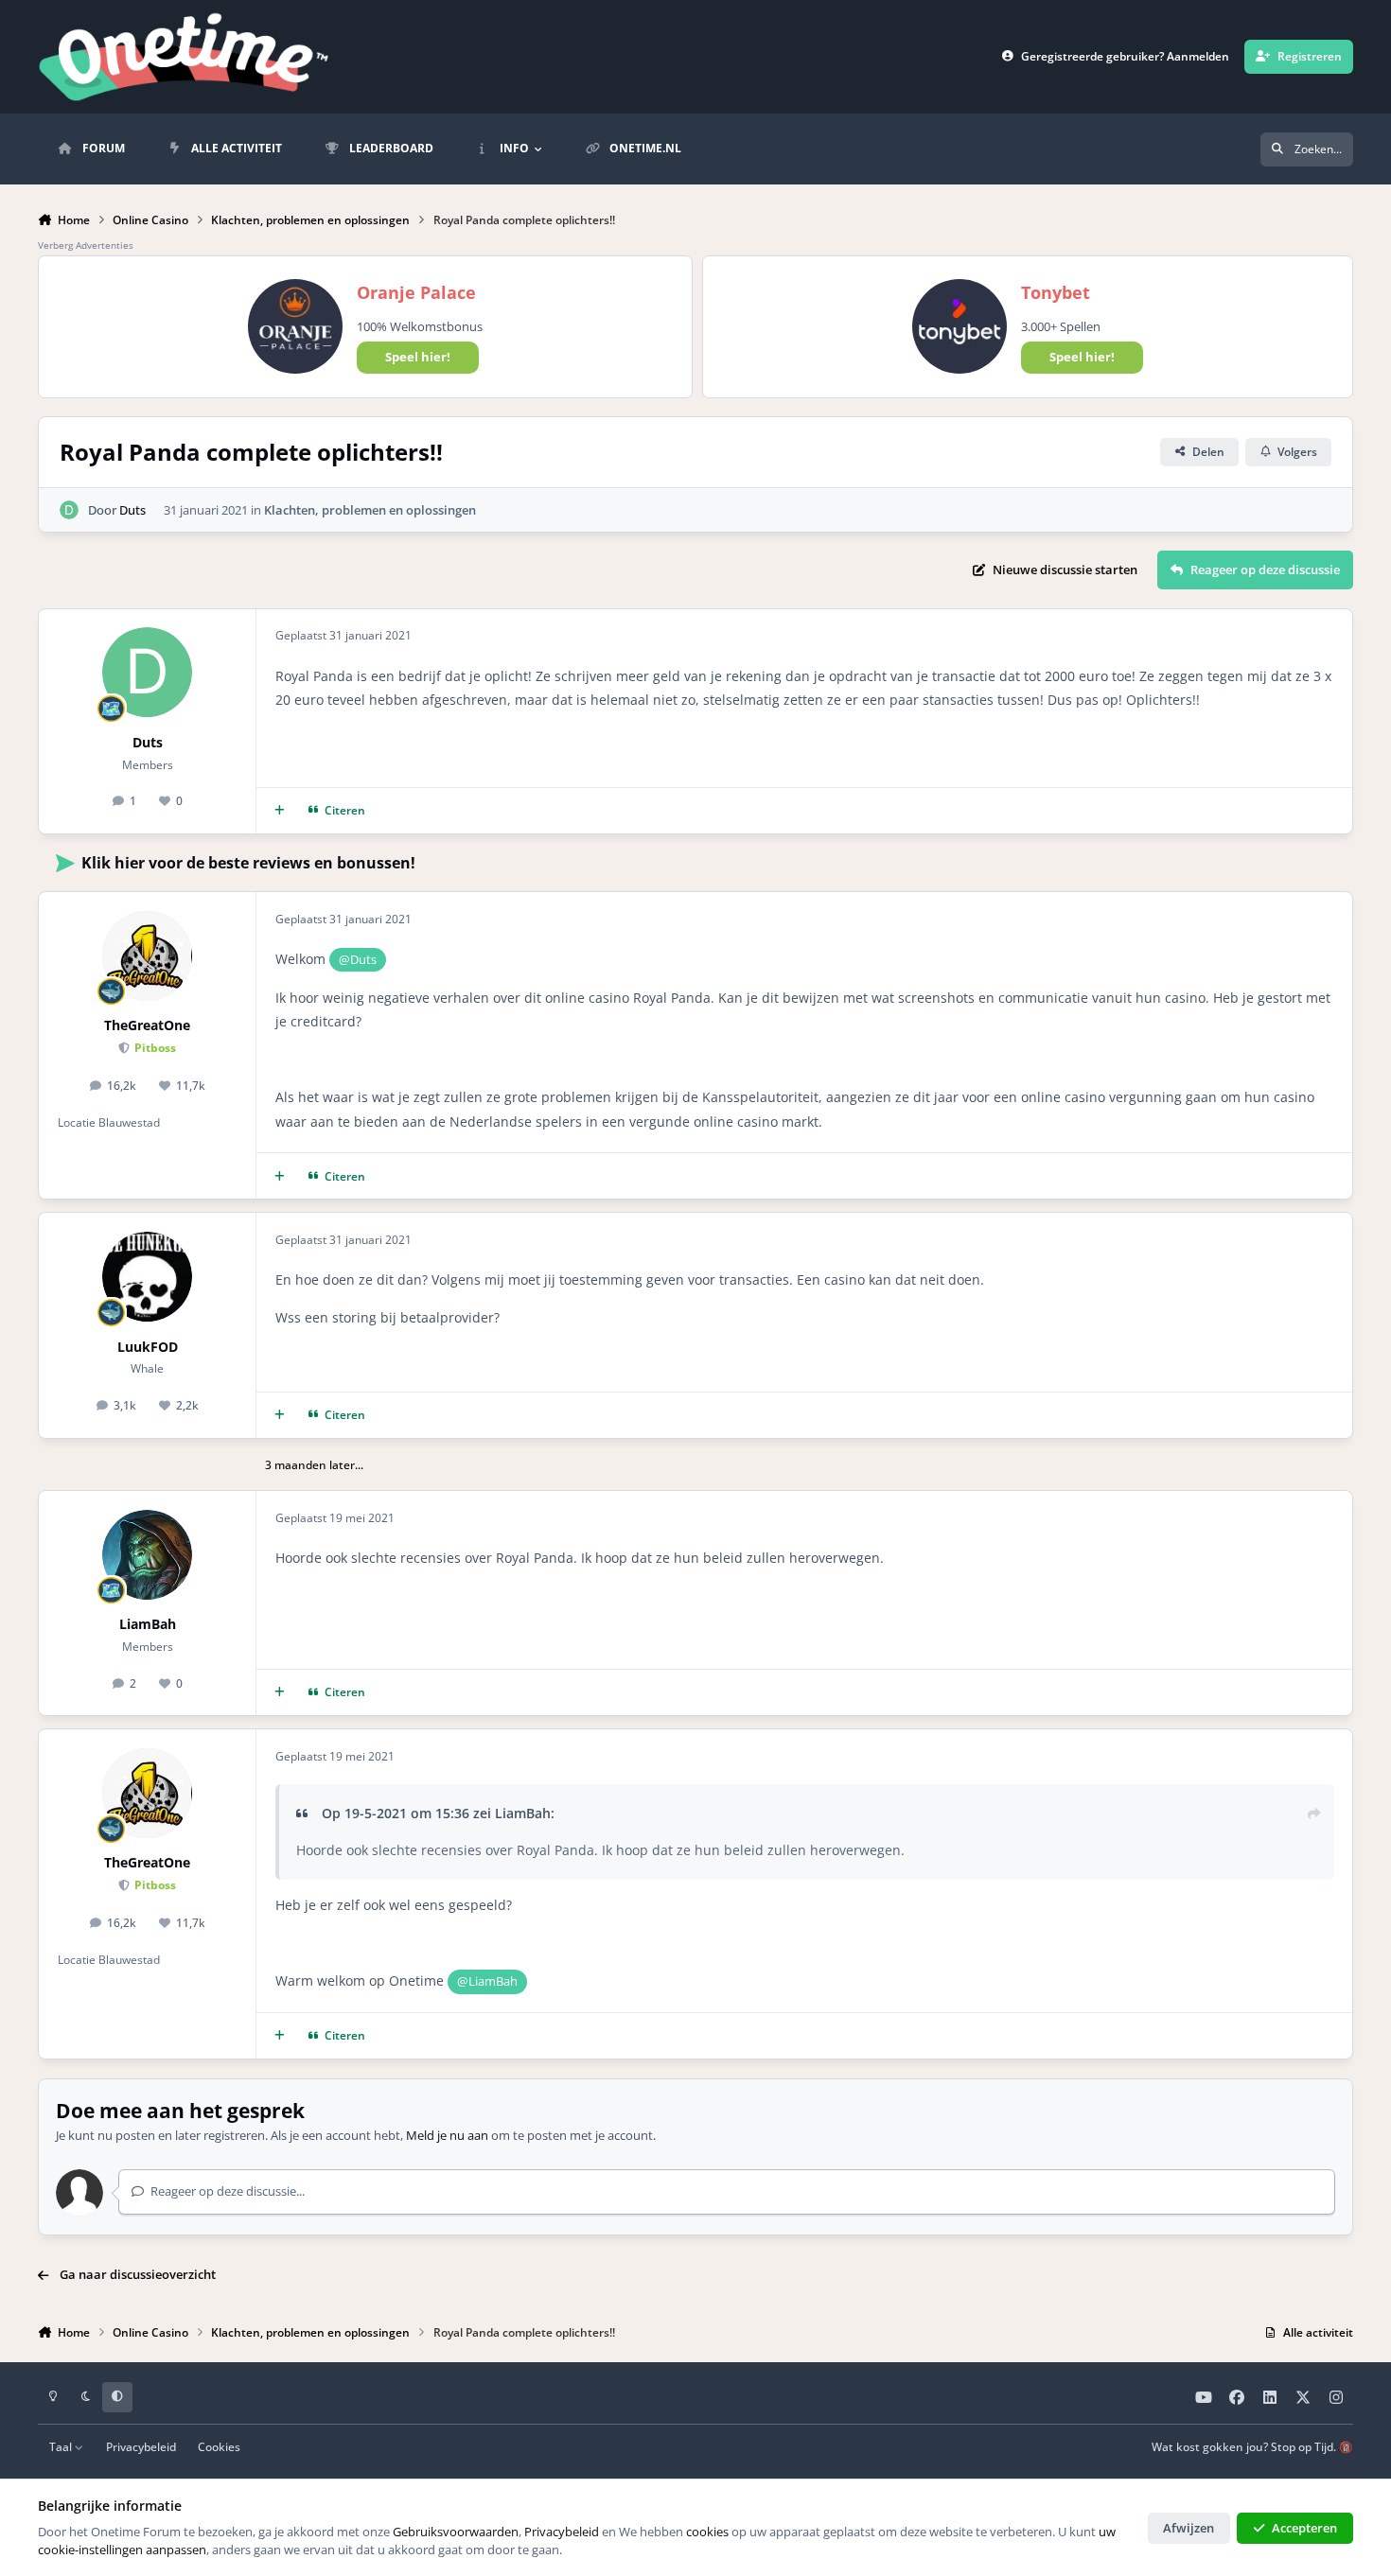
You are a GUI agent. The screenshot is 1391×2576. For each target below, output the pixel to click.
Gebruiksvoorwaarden (456, 2532)
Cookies (219, 2446)
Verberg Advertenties (86, 245)
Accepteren (1304, 2528)
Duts (132, 510)
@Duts (358, 959)
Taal (62, 2446)
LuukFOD (148, 1347)
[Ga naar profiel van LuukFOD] (147, 1277)
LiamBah (148, 1624)
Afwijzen (1189, 2528)
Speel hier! (418, 357)
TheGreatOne (147, 1025)
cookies (707, 2532)
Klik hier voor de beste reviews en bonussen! (248, 863)
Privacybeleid (141, 2446)
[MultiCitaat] (280, 811)
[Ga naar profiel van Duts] (69, 510)
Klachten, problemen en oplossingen (370, 510)
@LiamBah (487, 1981)
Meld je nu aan (447, 2135)
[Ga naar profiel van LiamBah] (147, 1555)
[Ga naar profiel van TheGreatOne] (147, 956)
